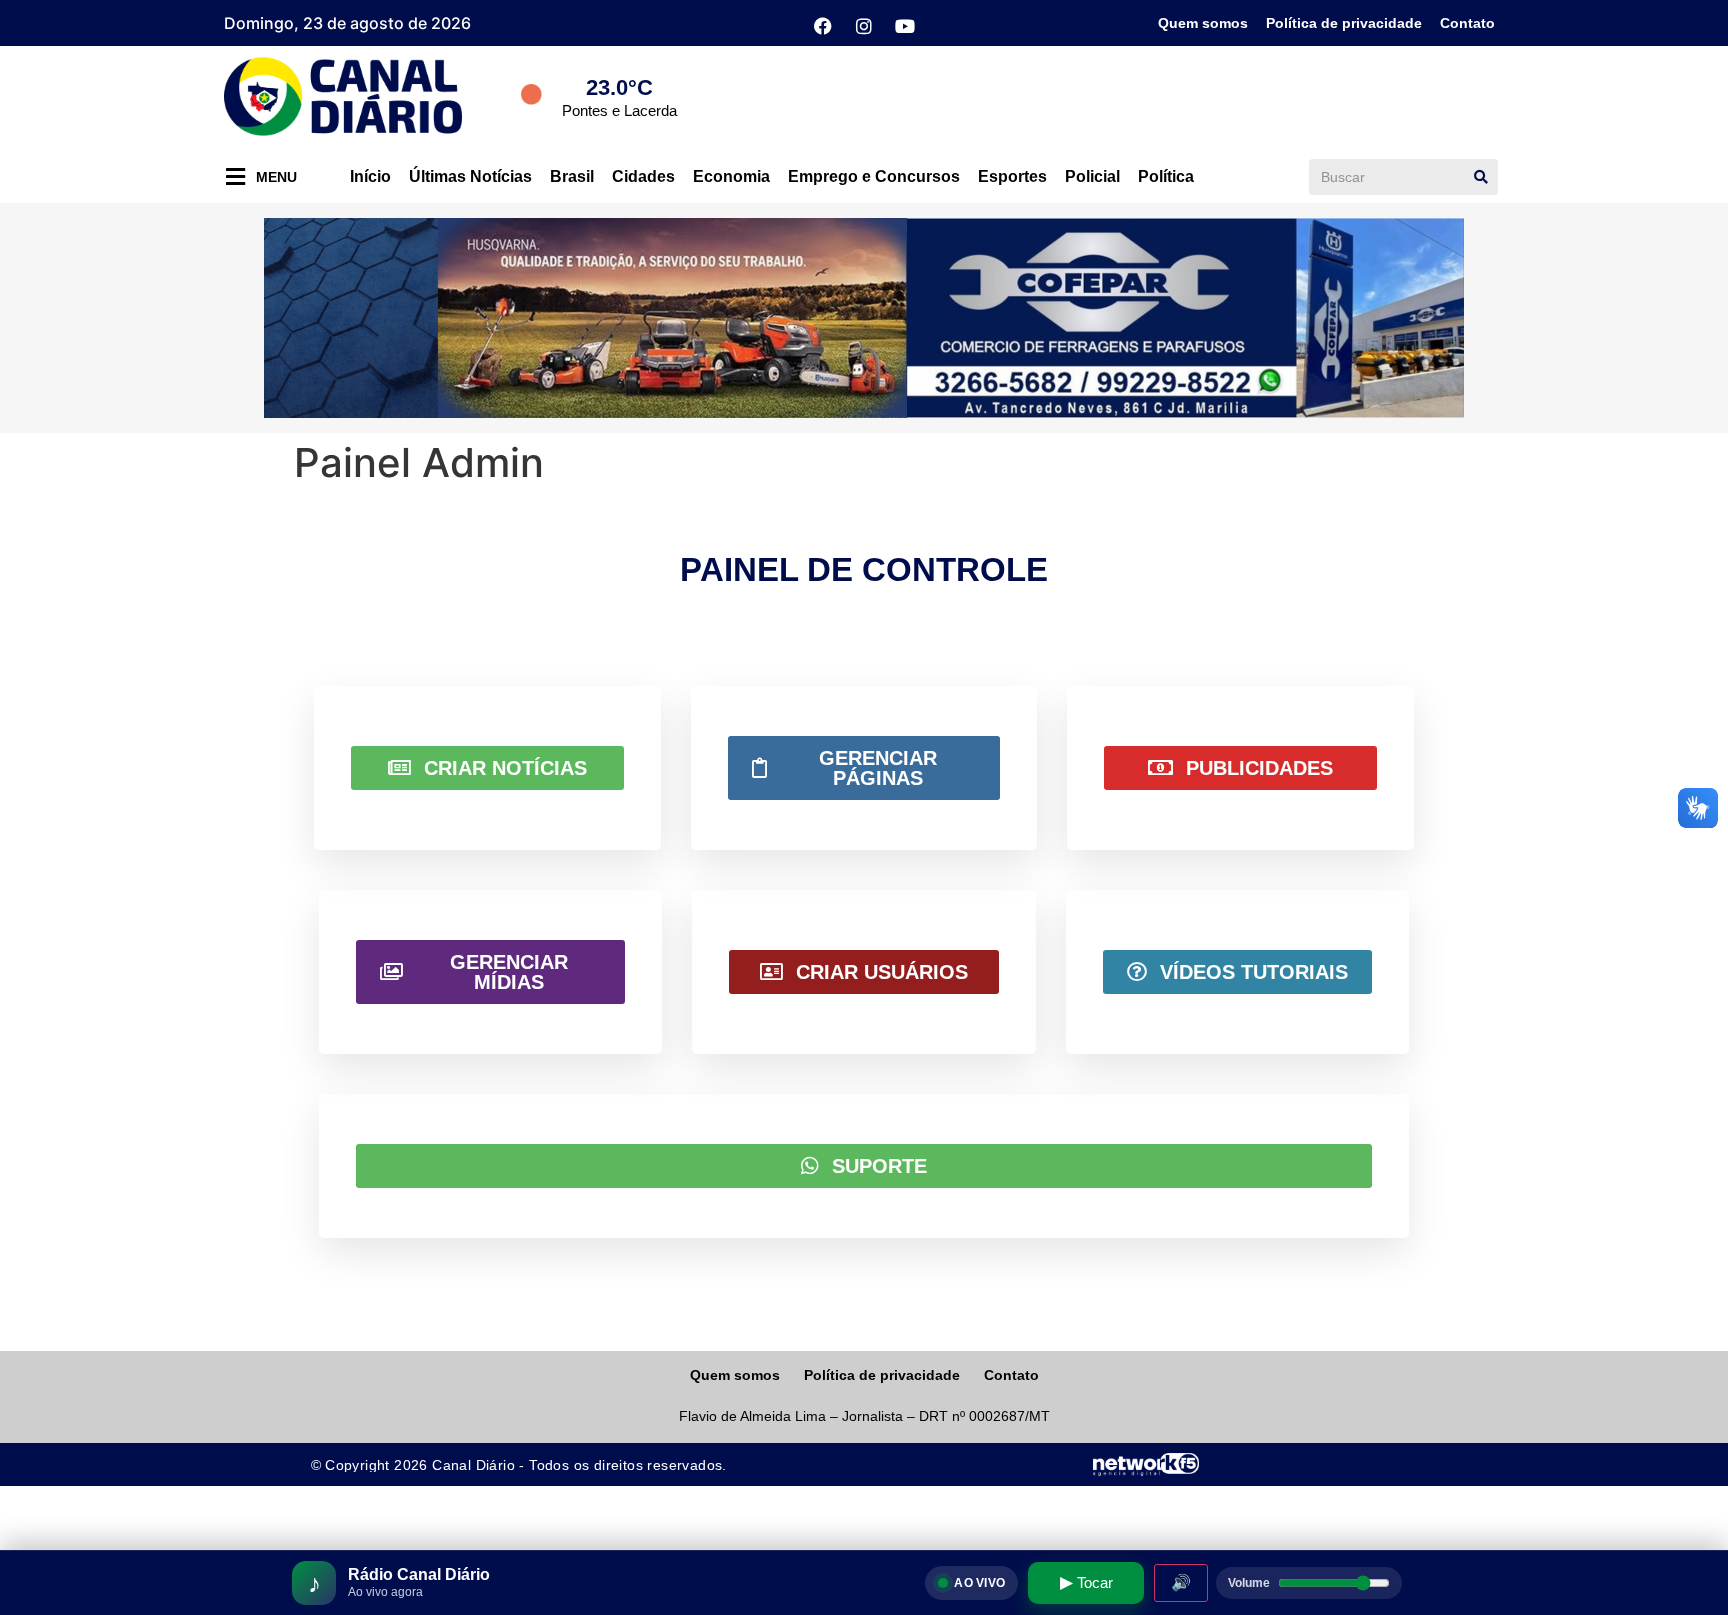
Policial (1092, 176)
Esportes (1012, 176)
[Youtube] (905, 26)
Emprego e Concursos (874, 176)
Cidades (643, 176)
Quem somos (1203, 23)
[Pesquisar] (1481, 177)
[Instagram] (864, 26)
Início (370, 176)
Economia (731, 176)
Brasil (572, 176)
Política (1166, 176)
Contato (1467, 23)
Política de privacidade (1344, 23)
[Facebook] (823, 26)
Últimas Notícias (470, 176)
